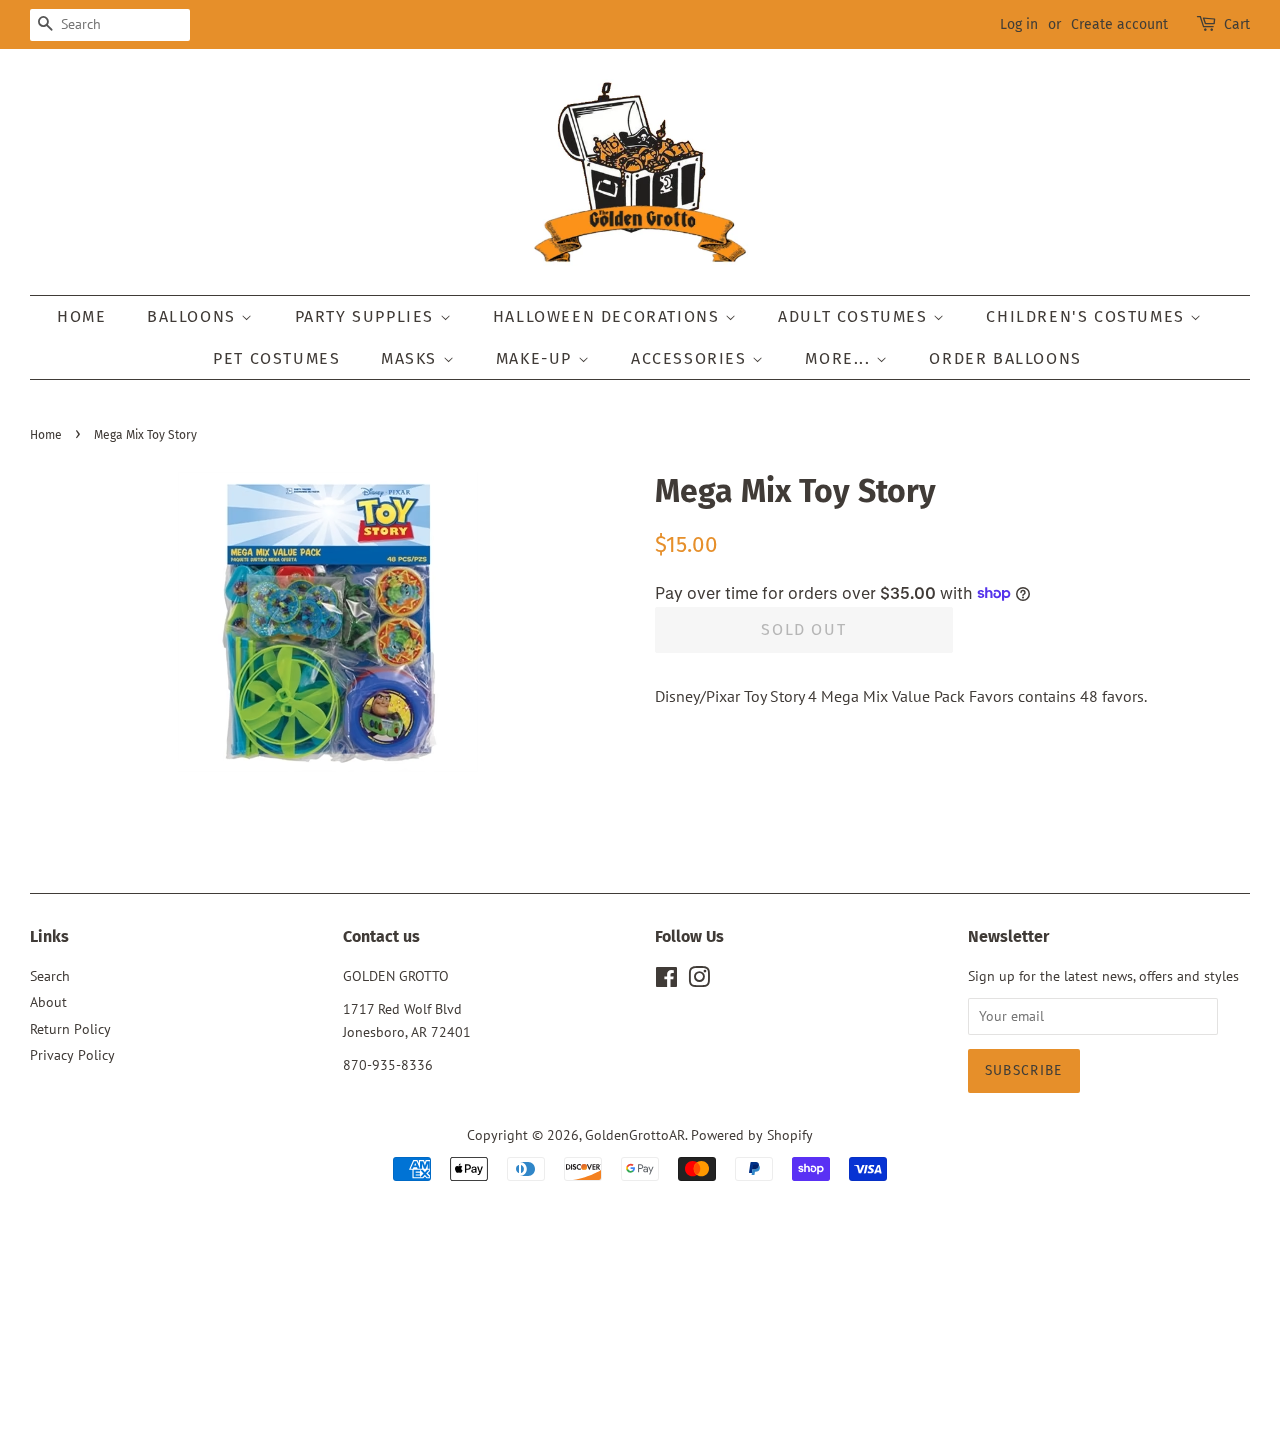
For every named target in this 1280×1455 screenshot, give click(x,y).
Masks (412, 358)
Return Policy (70, 1029)
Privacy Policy (72, 1055)
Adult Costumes (855, 316)
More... (840, 358)
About (48, 1002)
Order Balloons (1005, 358)
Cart (1237, 24)
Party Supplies (367, 316)
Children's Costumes (1088, 316)
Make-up (537, 358)
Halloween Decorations (609, 316)
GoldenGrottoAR (635, 1135)
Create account (1119, 24)
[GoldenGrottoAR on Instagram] (699, 981)
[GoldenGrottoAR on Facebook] (666, 981)
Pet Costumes (276, 358)
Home (81, 316)
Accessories (691, 358)
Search (50, 976)
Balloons (194, 316)
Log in (1019, 24)
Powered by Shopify (752, 1135)
